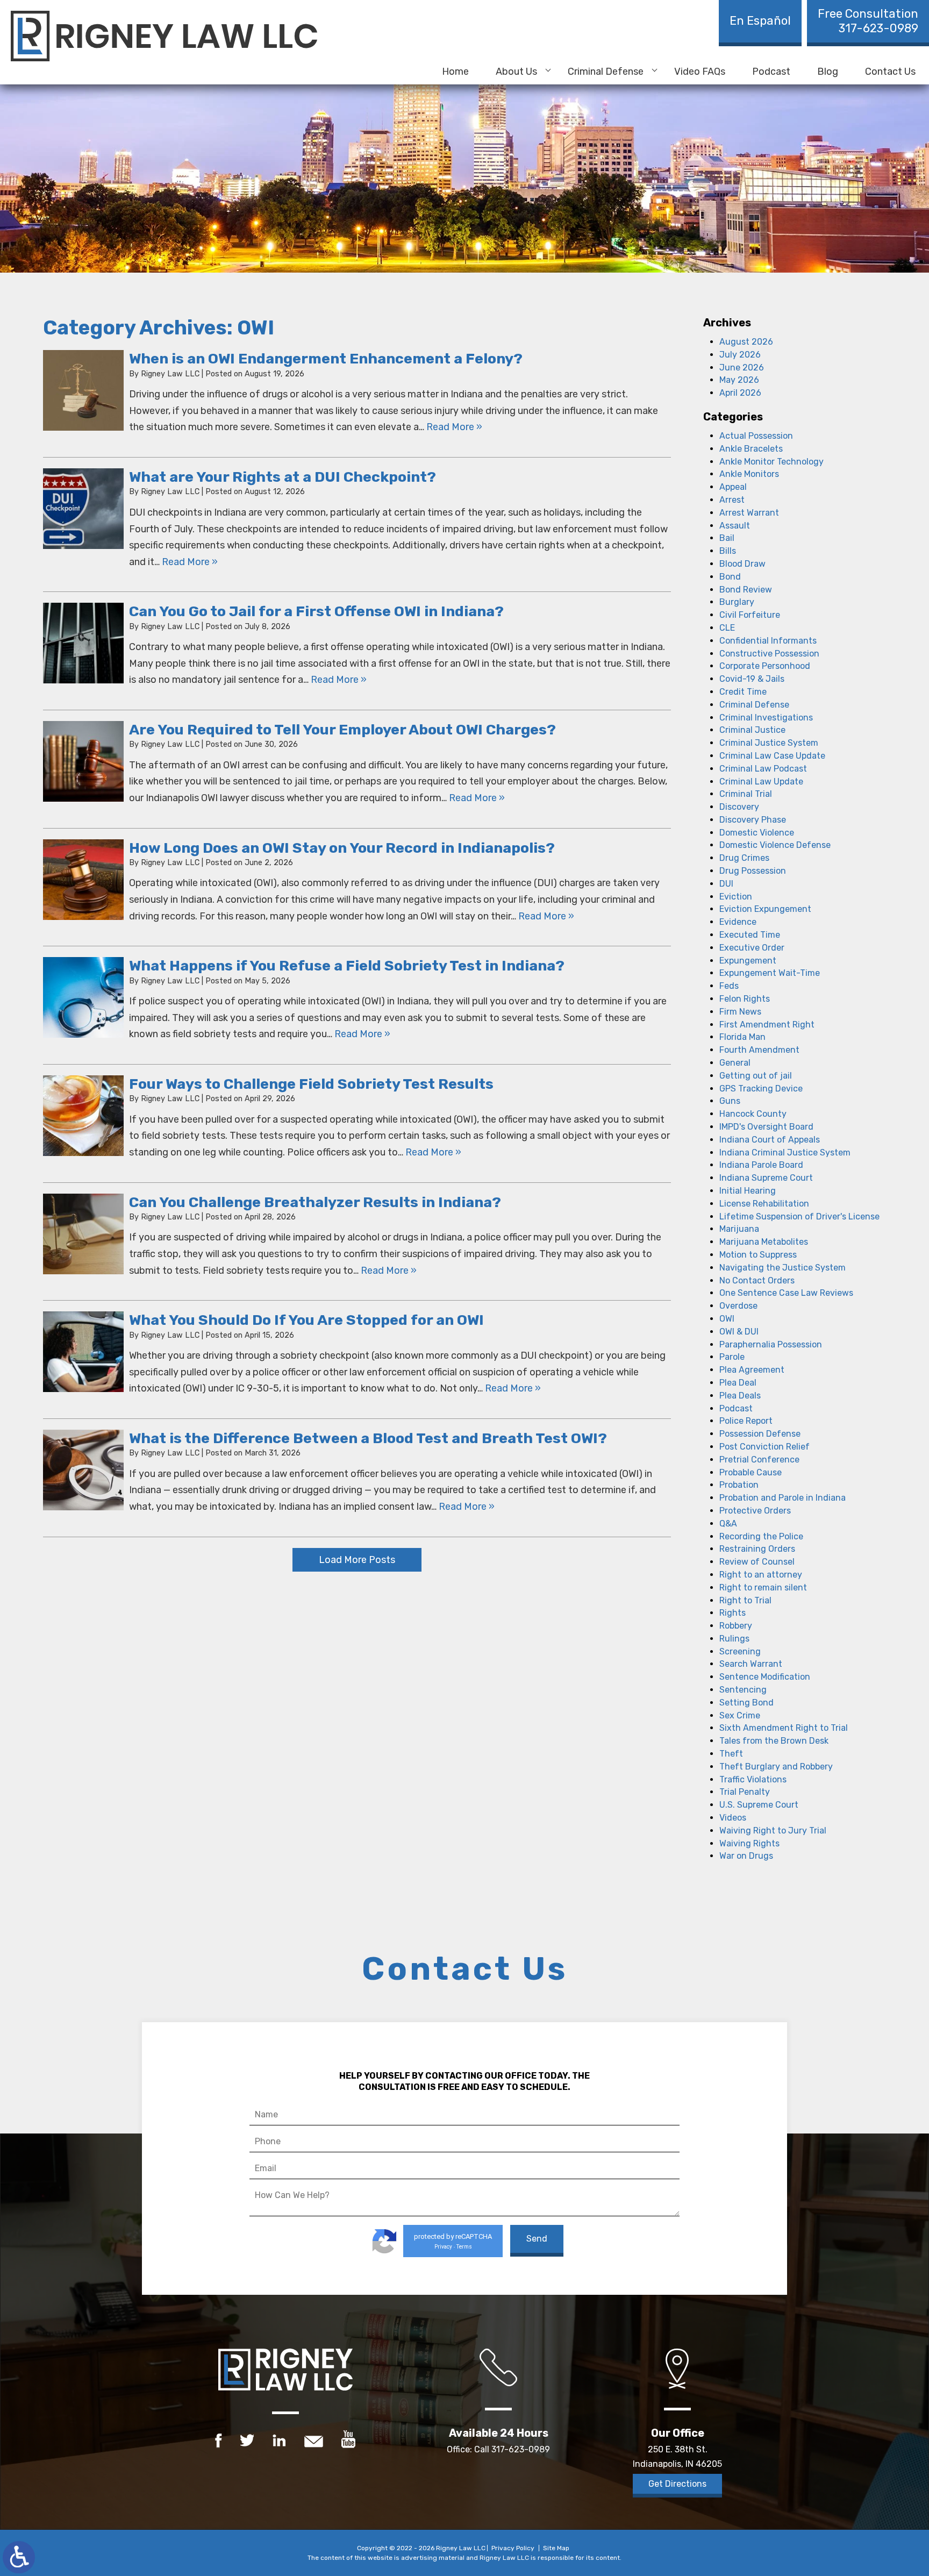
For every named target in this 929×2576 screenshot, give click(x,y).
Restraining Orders (757, 1549)
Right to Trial (745, 1600)
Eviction (736, 897)
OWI (727, 1319)
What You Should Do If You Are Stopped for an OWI (306, 1320)
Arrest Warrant (749, 513)
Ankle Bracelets (751, 449)
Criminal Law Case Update (772, 756)
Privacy (443, 2247)
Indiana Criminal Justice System (785, 1153)
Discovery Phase (753, 820)
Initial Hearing (748, 1191)
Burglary (737, 602)
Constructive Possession (769, 654)
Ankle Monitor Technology (771, 462)
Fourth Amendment (759, 1050)
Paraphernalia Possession (771, 1344)
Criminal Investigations (766, 718)
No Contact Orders (757, 1280)
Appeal (733, 487)
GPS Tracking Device (761, 1089)
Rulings (734, 1639)
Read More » (454, 427)
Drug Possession (753, 871)
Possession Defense (760, 1434)
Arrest (732, 500)
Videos (733, 1818)
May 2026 (739, 380)
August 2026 (746, 342)
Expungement (748, 961)
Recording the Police (761, 1536)
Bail (727, 538)
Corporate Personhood (765, 666)
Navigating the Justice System (782, 1268)
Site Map (556, 2548)
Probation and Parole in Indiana (782, 1498)
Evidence (738, 922)
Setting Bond (746, 1703)
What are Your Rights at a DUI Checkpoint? (283, 477)
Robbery (736, 1626)
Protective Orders (755, 1511)
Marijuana (739, 1229)
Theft (731, 1754)
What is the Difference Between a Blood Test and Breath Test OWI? (368, 1438)
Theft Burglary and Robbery (776, 1767)
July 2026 (740, 355)
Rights (733, 1613)
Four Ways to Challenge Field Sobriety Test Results (311, 1084)
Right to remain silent (763, 1587)
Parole (732, 1357)
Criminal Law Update (761, 782)
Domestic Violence (757, 833)
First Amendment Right (767, 1025)
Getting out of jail (756, 1076)
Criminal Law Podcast (763, 769)
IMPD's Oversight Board (766, 1127)
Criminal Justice (752, 730)
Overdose (738, 1306)
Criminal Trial (746, 794)
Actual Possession (756, 436)
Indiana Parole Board (761, 1165)
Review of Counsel (757, 1562)
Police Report (746, 1421)
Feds (729, 986)
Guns (730, 1101)
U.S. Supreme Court (759, 1805)
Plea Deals (740, 1396)
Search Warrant (751, 1664)
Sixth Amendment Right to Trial (784, 1728)
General (735, 1063)
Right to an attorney (761, 1575)
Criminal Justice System (769, 743)
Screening (740, 1651)
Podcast (771, 72)
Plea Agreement (752, 1370)
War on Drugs (746, 1856)
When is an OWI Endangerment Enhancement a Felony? (326, 359)
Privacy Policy (513, 2548)
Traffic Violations (753, 1779)
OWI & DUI (739, 1332)
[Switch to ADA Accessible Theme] (19, 2557)
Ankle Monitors (749, 474)
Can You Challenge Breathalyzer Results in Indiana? (315, 1202)
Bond (730, 577)
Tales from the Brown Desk (774, 1741)
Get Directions (677, 2484)
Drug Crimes (744, 858)
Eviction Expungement (765, 909)
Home (455, 72)
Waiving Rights (749, 1843)
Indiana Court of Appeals (770, 1140)
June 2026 (742, 368)
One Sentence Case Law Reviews (786, 1293)
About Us (516, 72)
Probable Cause (751, 1472)
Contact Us (890, 72)
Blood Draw (742, 564)
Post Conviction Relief (764, 1447)
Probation (739, 1485)
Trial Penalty (745, 1792)
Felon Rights (745, 999)
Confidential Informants (768, 641)
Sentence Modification (765, 1677)
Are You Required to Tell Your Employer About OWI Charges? (342, 730)
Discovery (739, 807)
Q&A (728, 1524)
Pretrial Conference (759, 1460)
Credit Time (743, 692)
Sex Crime (740, 1715)
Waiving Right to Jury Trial (773, 1831)
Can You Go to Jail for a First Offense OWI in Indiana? (316, 611)
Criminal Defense (606, 72)
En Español (760, 21)
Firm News (740, 1012)
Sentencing (743, 1690)
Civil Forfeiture (750, 615)
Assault (735, 526)
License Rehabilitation (764, 1204)
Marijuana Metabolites (764, 1242)
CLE (727, 628)
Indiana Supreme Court (766, 1178)
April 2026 (740, 393)
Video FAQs (700, 72)
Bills (728, 551)
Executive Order (752, 948)
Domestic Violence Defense (775, 845)
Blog (828, 72)
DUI (726, 884)
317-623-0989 (868, 21)
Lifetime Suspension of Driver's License (799, 1216)
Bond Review (746, 590)
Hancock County (753, 1114)
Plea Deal (738, 1383)
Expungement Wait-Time (770, 973)
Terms (464, 2247)
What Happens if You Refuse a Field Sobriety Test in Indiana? (347, 966)
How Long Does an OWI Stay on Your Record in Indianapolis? (342, 848)
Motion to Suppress (758, 1255)
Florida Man (742, 1037)
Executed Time (750, 935)
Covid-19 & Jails (752, 679)
